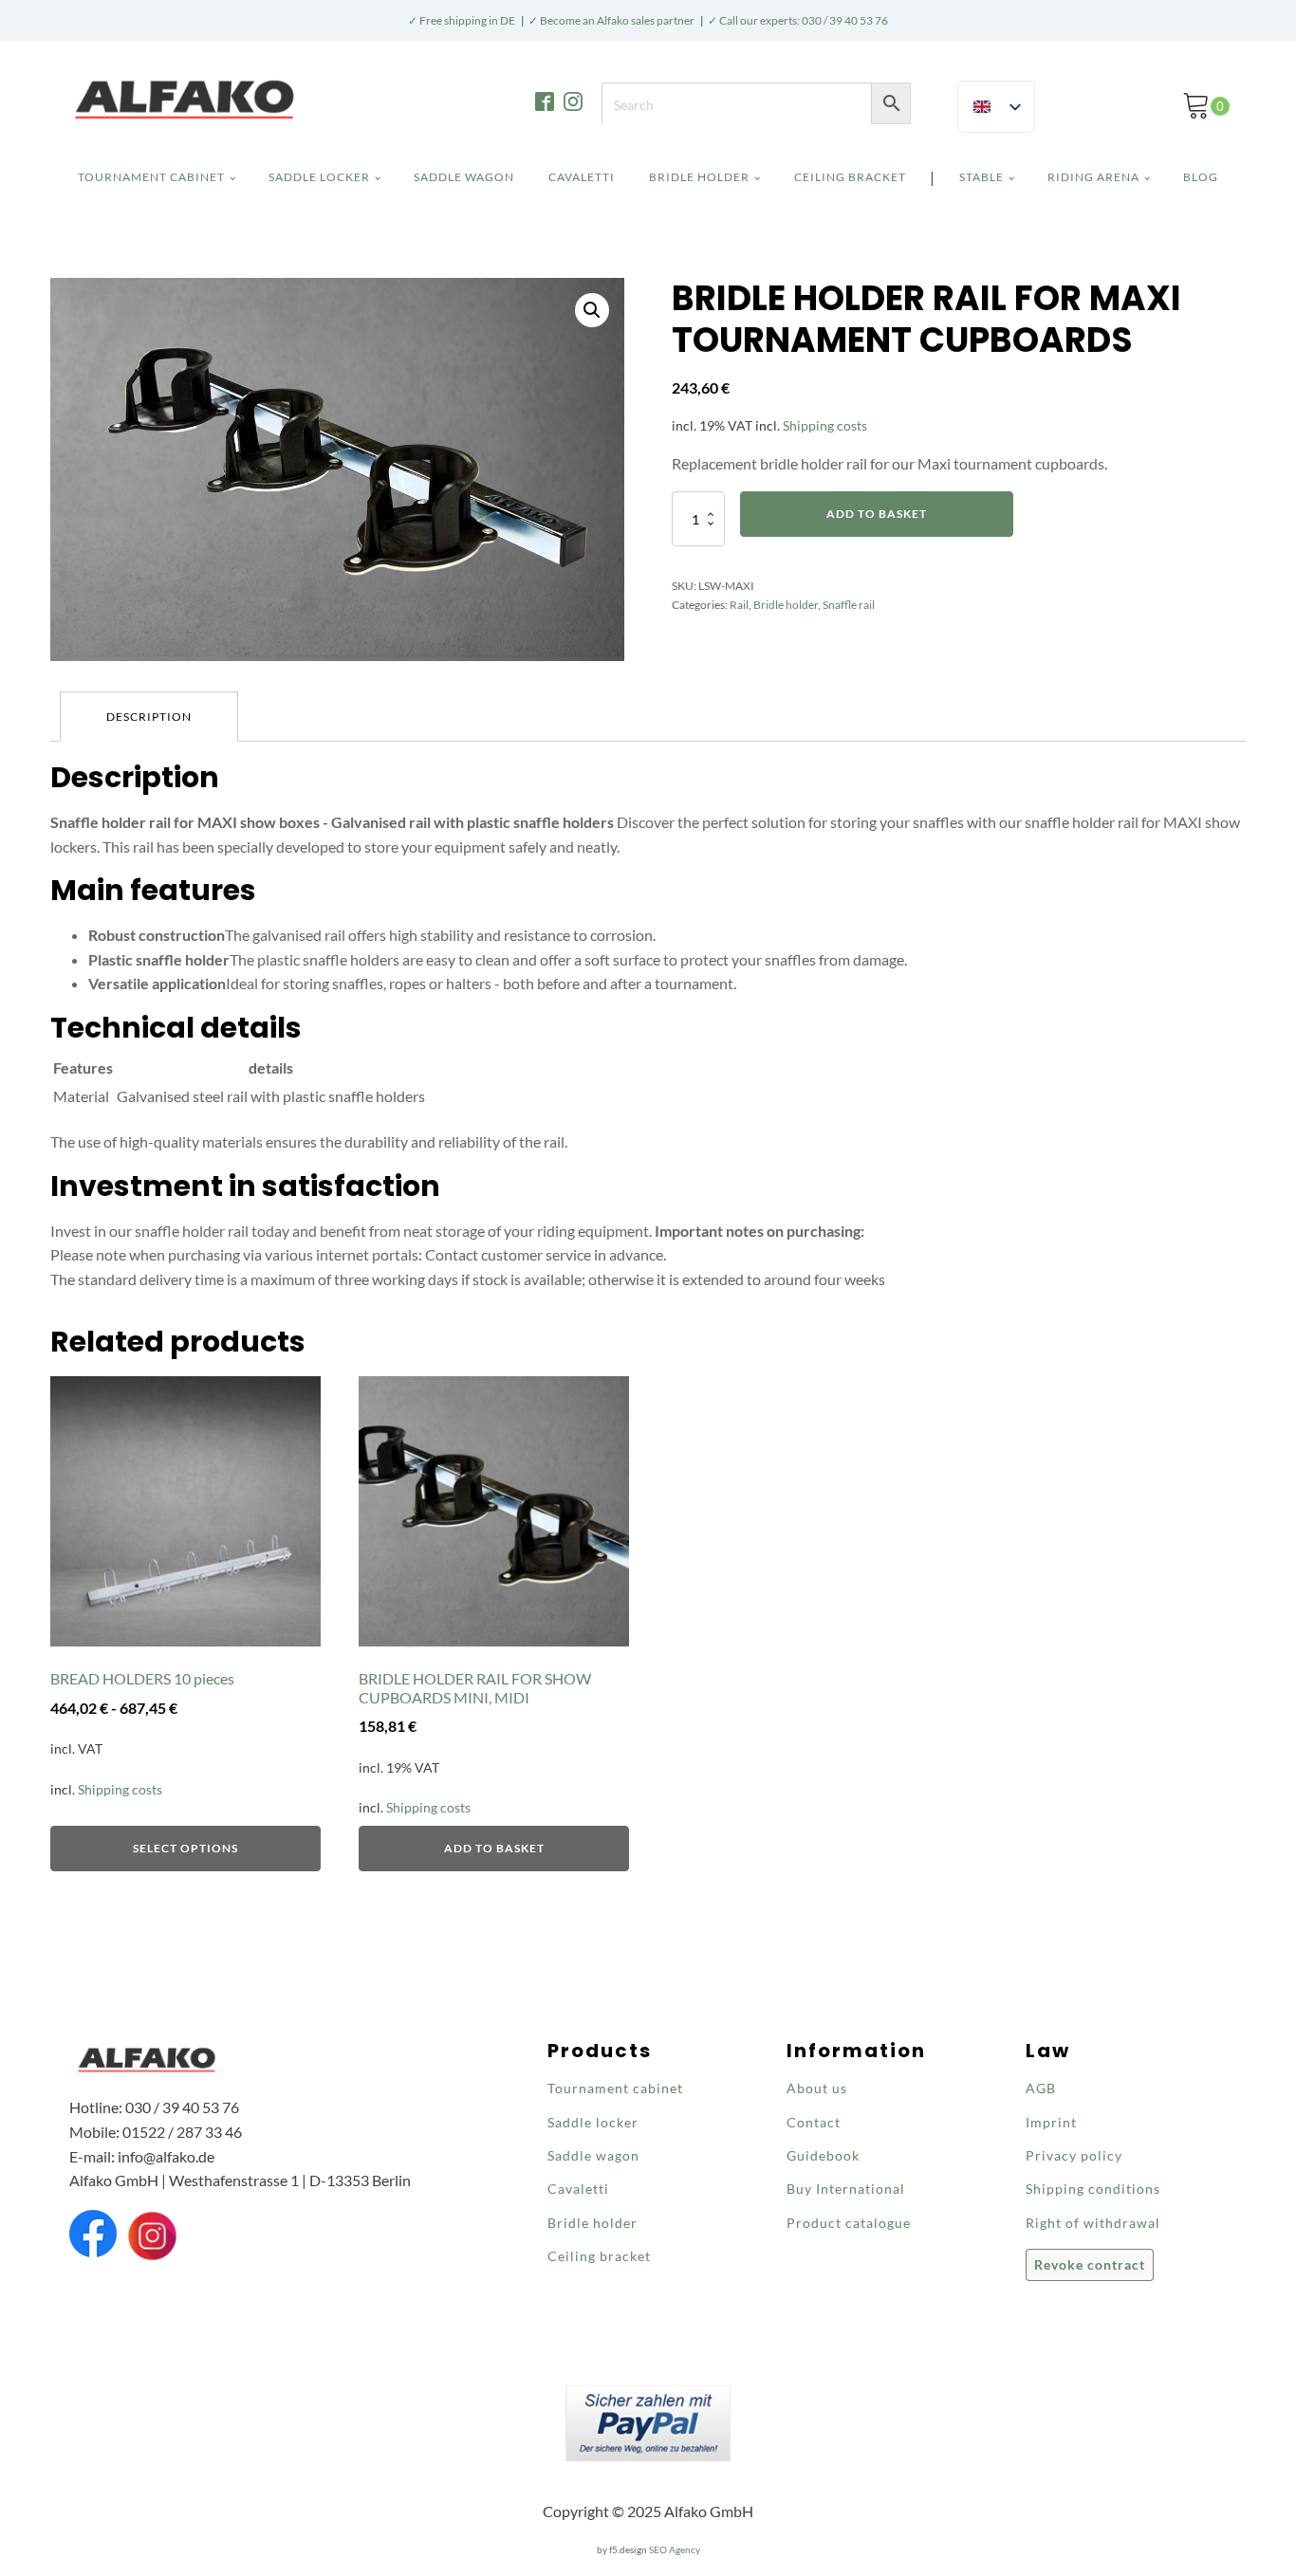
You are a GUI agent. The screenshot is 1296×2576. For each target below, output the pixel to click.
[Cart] (1206, 106)
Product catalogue (849, 2223)
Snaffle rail (849, 605)
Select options (185, 1848)
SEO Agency (675, 2549)
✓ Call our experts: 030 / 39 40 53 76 (798, 20)
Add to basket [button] (494, 1848)
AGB (1041, 2088)
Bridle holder (699, 177)
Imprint (1051, 2122)
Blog (1201, 177)
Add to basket (877, 514)
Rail (739, 605)
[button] (1206, 106)
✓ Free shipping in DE (462, 20)
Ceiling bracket (850, 177)
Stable (981, 177)
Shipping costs (825, 425)
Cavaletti (582, 177)
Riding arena (1093, 177)
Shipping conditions (1093, 2189)
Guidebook (823, 2155)
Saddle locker (319, 177)
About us (817, 2088)
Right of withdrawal (1093, 2223)
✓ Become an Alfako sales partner (611, 20)
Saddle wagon (464, 177)
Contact (814, 2122)
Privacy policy (1074, 2155)
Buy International (846, 2189)
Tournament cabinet (151, 177)
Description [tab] (149, 717)
